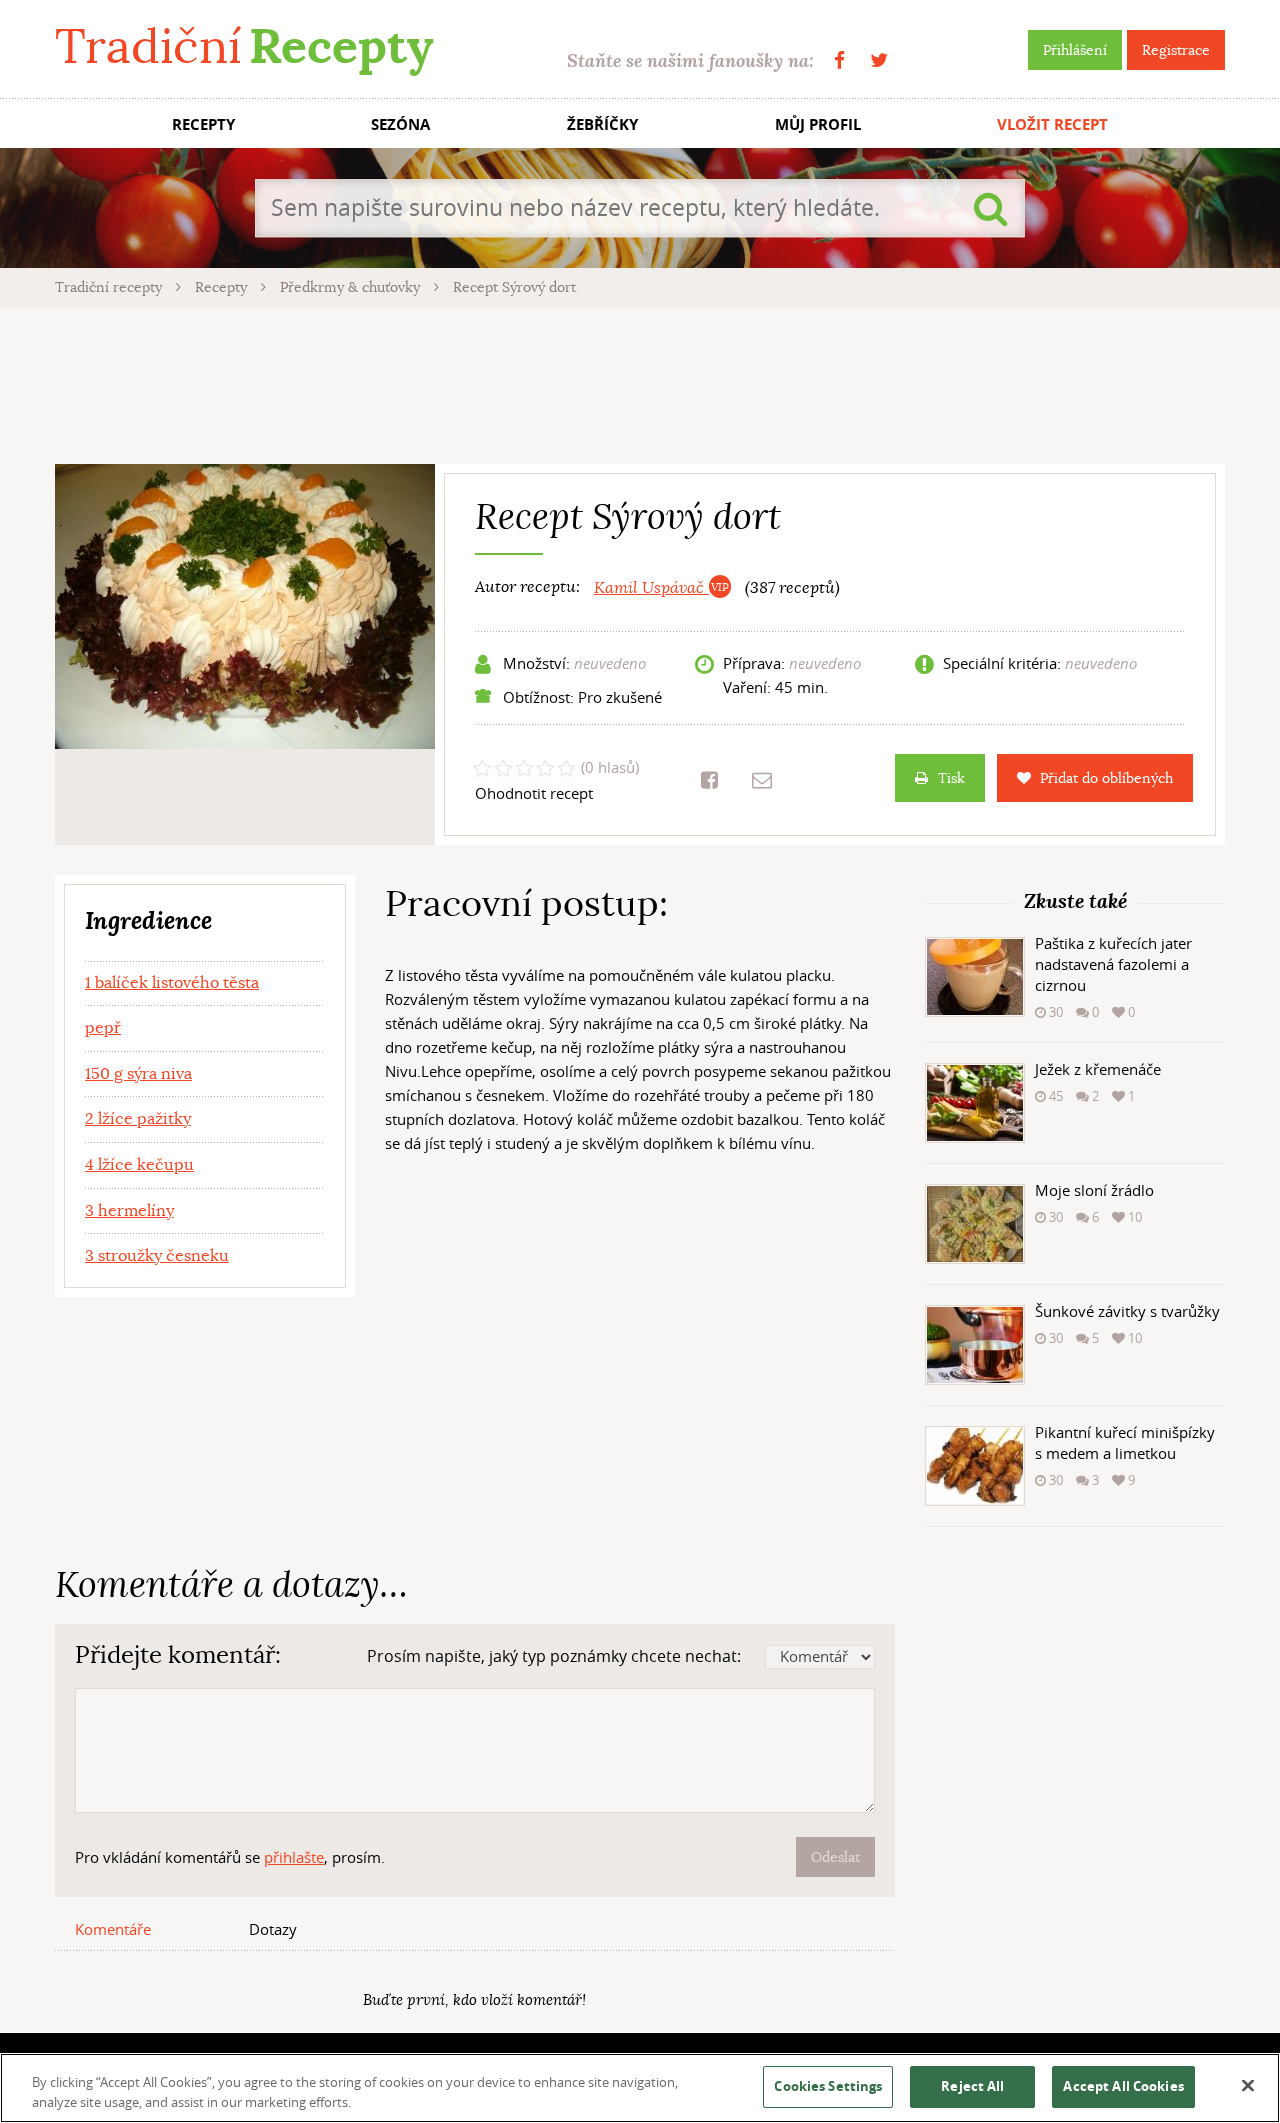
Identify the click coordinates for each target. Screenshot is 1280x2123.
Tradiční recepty (110, 287)
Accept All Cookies (1123, 2086)
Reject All (972, 2086)
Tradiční (244, 46)
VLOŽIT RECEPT (1052, 124)
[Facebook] (839, 60)
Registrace (1176, 50)
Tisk (951, 778)
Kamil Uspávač (651, 588)
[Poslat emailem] (762, 780)
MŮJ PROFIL (818, 124)
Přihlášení (1075, 50)
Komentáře (113, 1929)
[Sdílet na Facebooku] (709, 780)
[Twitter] (879, 60)
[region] (640, 2088)
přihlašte (294, 1857)
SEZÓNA (400, 124)
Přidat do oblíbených (1106, 778)
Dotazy (273, 1929)
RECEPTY (203, 124)
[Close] (1248, 2086)
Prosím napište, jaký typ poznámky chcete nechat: (554, 1656)
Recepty (223, 287)
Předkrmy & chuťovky (352, 287)
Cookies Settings (828, 2086)
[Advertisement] (640, 383)
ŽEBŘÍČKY (602, 124)
